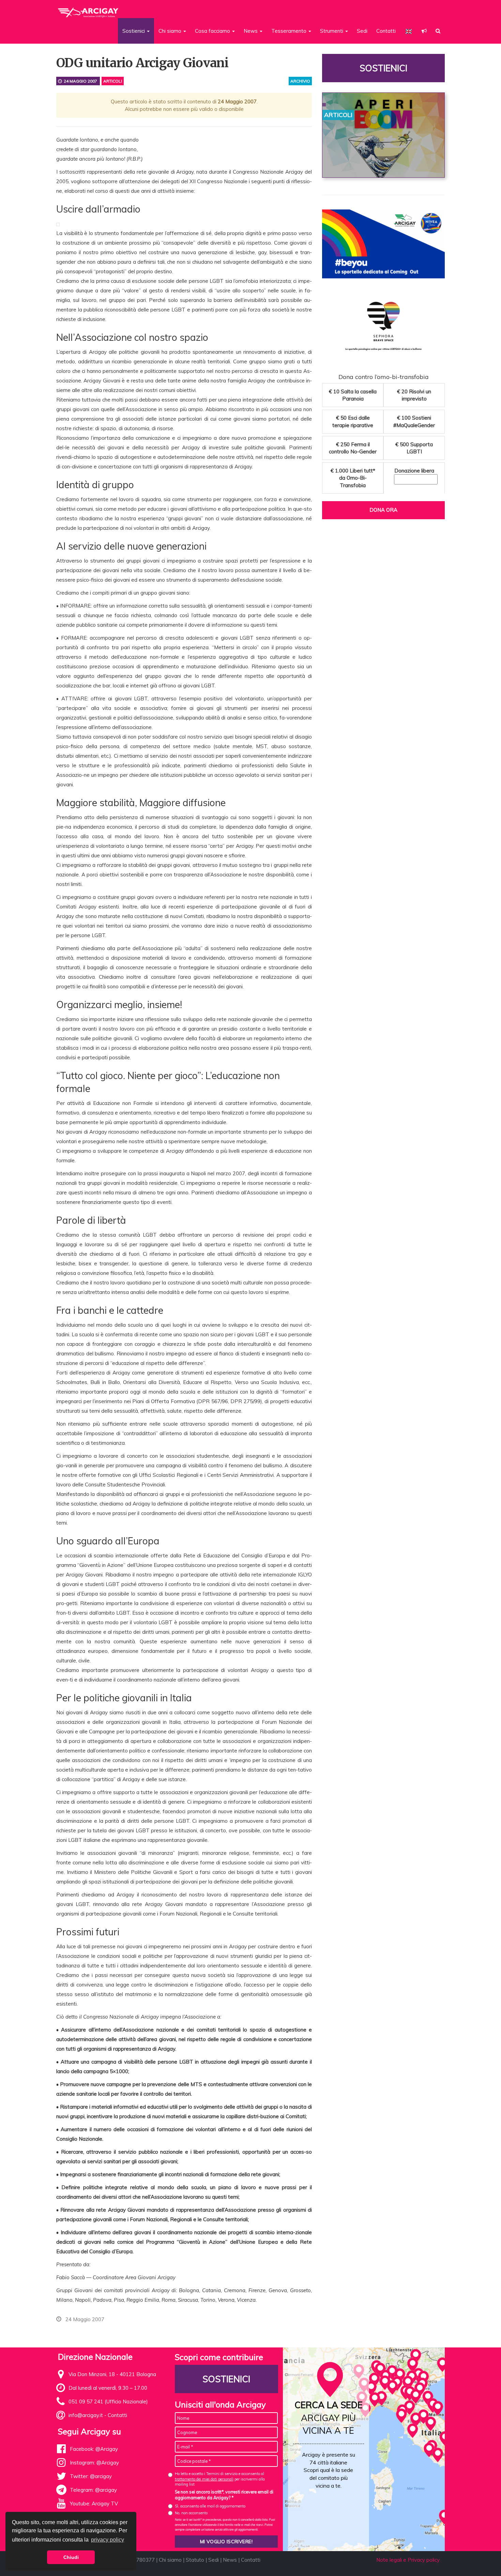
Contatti (386, 31)
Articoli (113, 81)
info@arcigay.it (86, 2415)
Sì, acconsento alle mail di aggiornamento (210, 2506)
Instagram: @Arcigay (94, 2463)
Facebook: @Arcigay (94, 2449)
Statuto (195, 2560)
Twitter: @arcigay (91, 2476)
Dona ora (383, 510)
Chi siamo (170, 2560)
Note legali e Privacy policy (408, 2560)
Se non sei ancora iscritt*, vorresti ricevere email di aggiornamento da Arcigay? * (224, 2495)
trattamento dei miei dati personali (204, 2479)
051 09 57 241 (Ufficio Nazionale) (108, 2402)
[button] (424, 31)
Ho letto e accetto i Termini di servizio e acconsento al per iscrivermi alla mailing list (220, 2479)
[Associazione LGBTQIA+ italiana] (88, 10)
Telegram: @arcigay (93, 2490)
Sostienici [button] (134, 31)
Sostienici (383, 68)
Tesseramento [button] (290, 31)
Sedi (362, 31)
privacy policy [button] (108, 2540)
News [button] (251, 31)
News (230, 2560)
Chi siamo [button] (171, 31)
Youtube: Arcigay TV (94, 2504)
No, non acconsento (191, 2513)
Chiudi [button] (71, 2557)
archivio (300, 81)
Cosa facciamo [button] (213, 31)
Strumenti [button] (332, 31)
